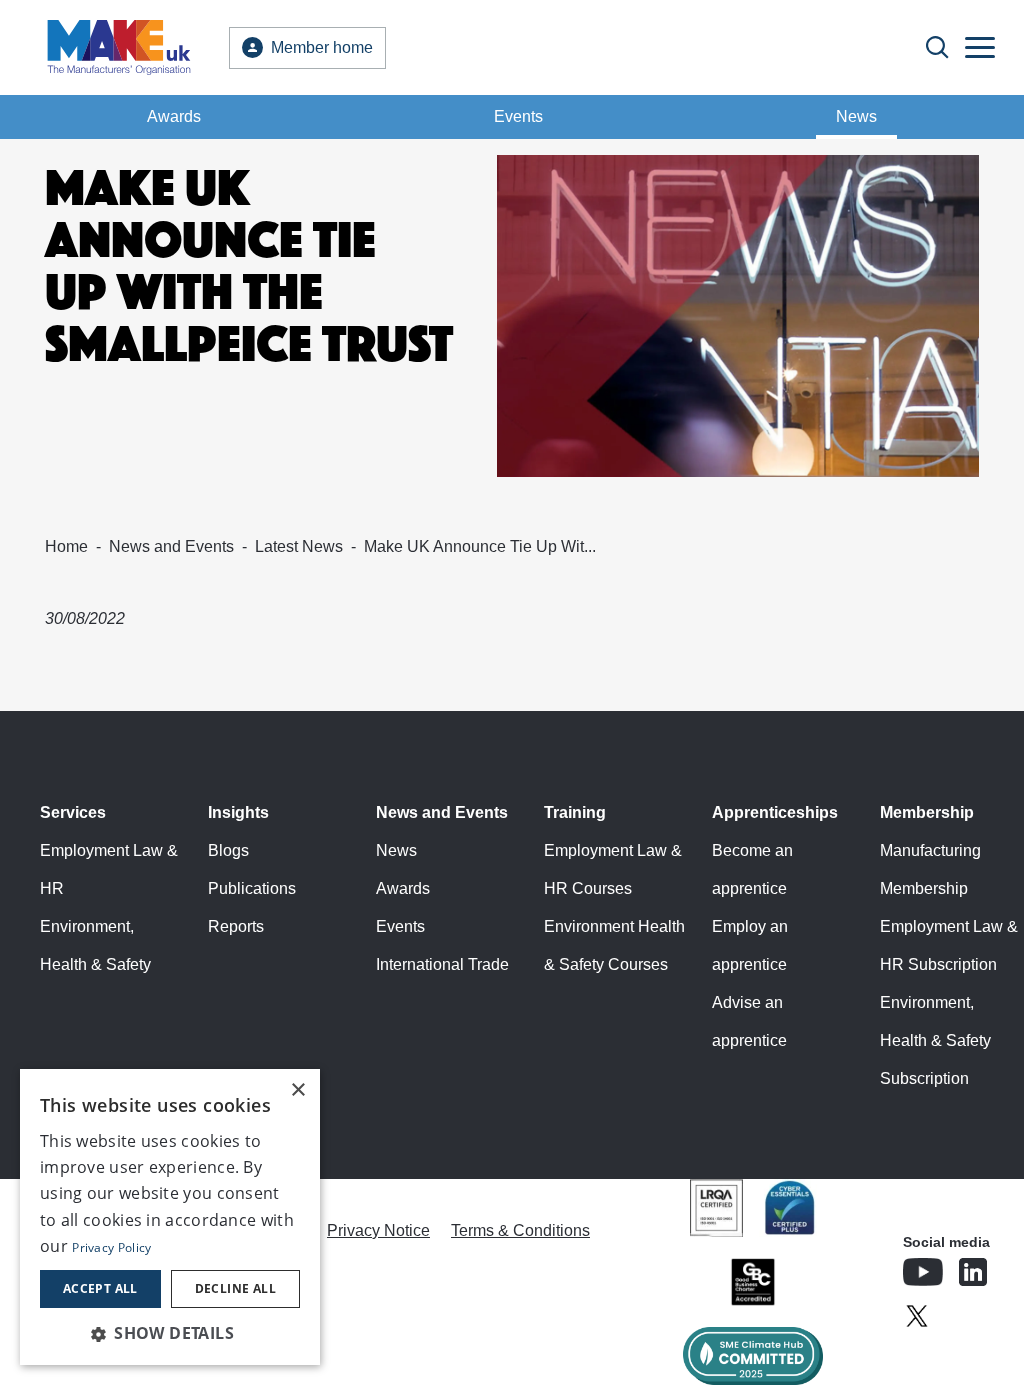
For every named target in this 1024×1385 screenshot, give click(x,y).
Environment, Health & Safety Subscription (935, 1040)
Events (518, 116)
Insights (238, 812)
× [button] (297, 1090)
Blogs (228, 850)
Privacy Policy (111, 1247)
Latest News (299, 546)
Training (575, 812)
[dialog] (170, 1217)
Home (66, 546)
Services (73, 812)
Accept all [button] (100, 1288)
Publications (252, 888)
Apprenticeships (775, 812)
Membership (927, 812)
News (856, 116)
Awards (174, 116)
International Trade (442, 964)
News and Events (171, 546)
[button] (170, 1333)
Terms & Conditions (520, 1230)
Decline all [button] (235, 1288)
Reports (236, 926)
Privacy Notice (378, 1230)
